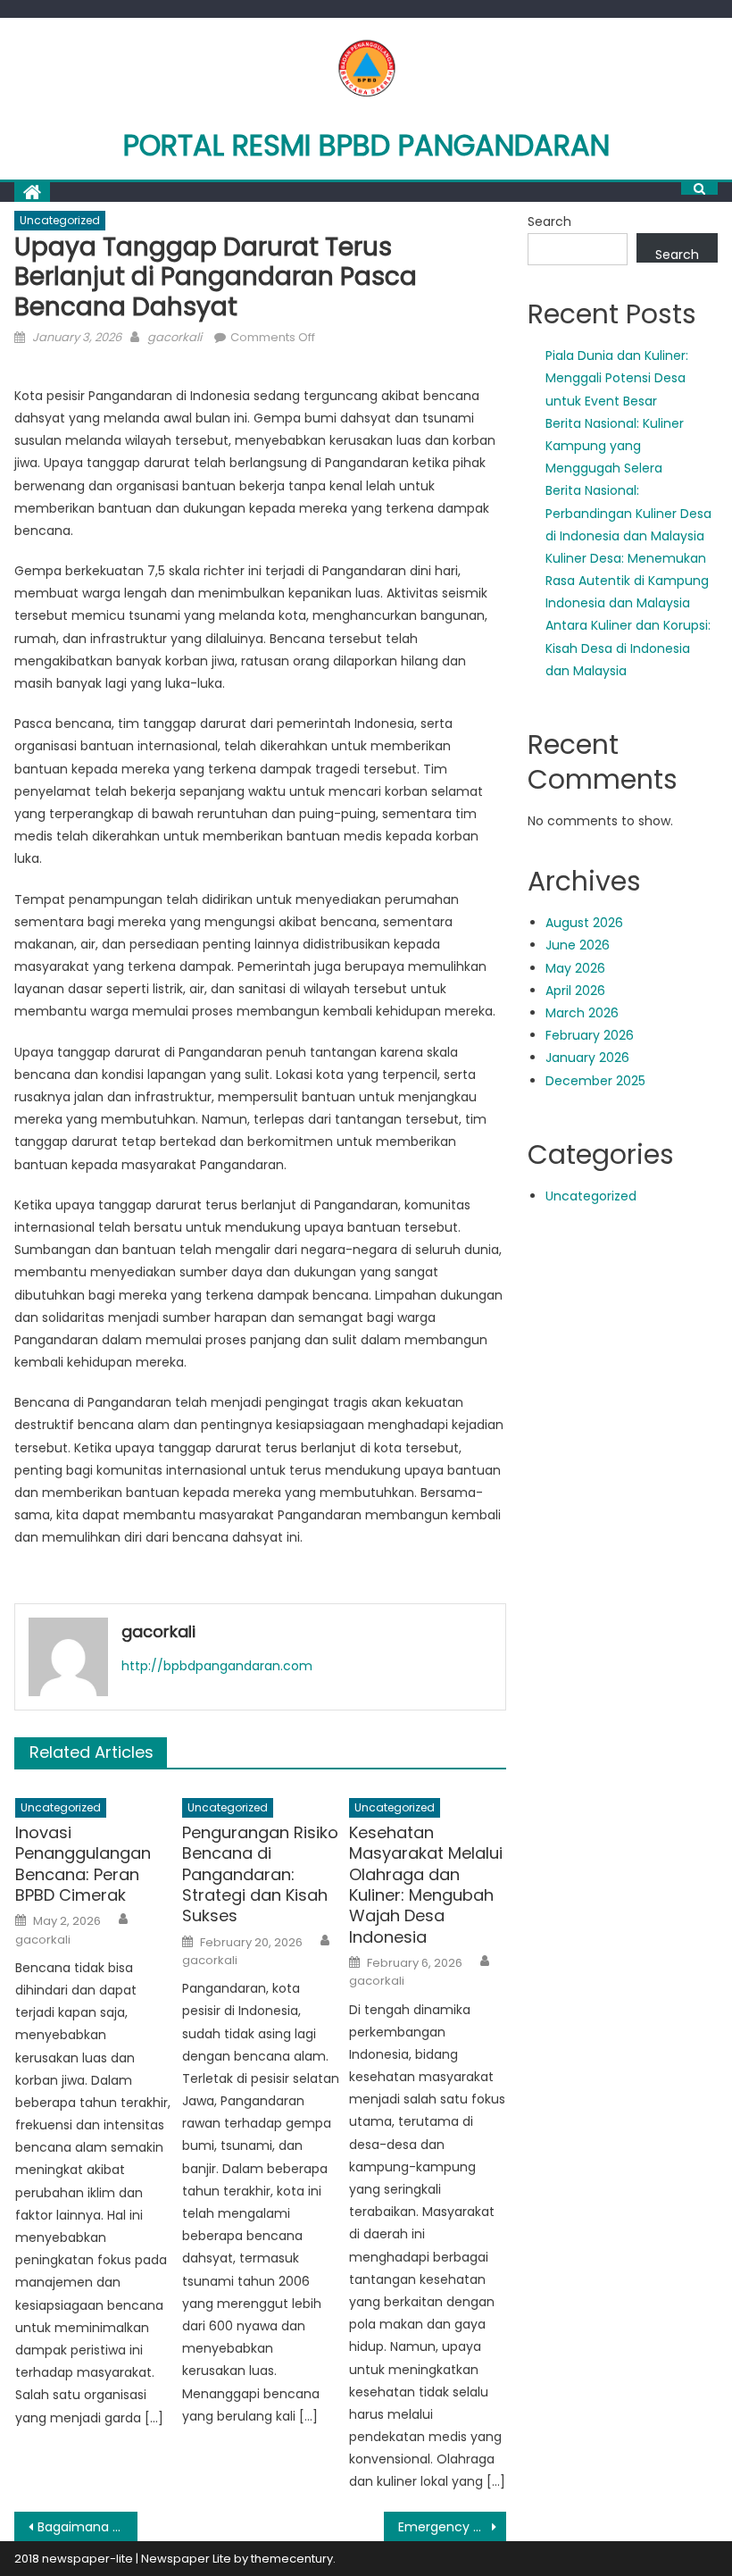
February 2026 (590, 1035)
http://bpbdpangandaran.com (217, 1666)
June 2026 (578, 945)
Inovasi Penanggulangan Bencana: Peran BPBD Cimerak (83, 1864)
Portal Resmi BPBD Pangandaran (366, 145)
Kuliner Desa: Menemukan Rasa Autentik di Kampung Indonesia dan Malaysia (627, 581)
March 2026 (582, 1013)
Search (549, 222)
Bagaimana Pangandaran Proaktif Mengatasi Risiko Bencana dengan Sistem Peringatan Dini (87, 2527)
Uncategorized (60, 220)
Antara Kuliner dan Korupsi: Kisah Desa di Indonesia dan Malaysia (628, 648)
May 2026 (575, 968)
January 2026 (587, 1058)
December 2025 (595, 1081)
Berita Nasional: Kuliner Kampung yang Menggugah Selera (615, 446)
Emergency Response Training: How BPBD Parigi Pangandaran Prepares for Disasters (453, 2527)
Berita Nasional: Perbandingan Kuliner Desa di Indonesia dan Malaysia (628, 513)
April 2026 (575, 991)
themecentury (292, 2559)
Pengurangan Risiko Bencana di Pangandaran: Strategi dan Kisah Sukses (260, 1874)
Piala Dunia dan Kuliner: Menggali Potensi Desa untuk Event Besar (617, 378)
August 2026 (584, 923)
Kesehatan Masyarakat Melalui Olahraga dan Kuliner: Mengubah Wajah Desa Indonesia (426, 1885)
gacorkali (175, 337)
